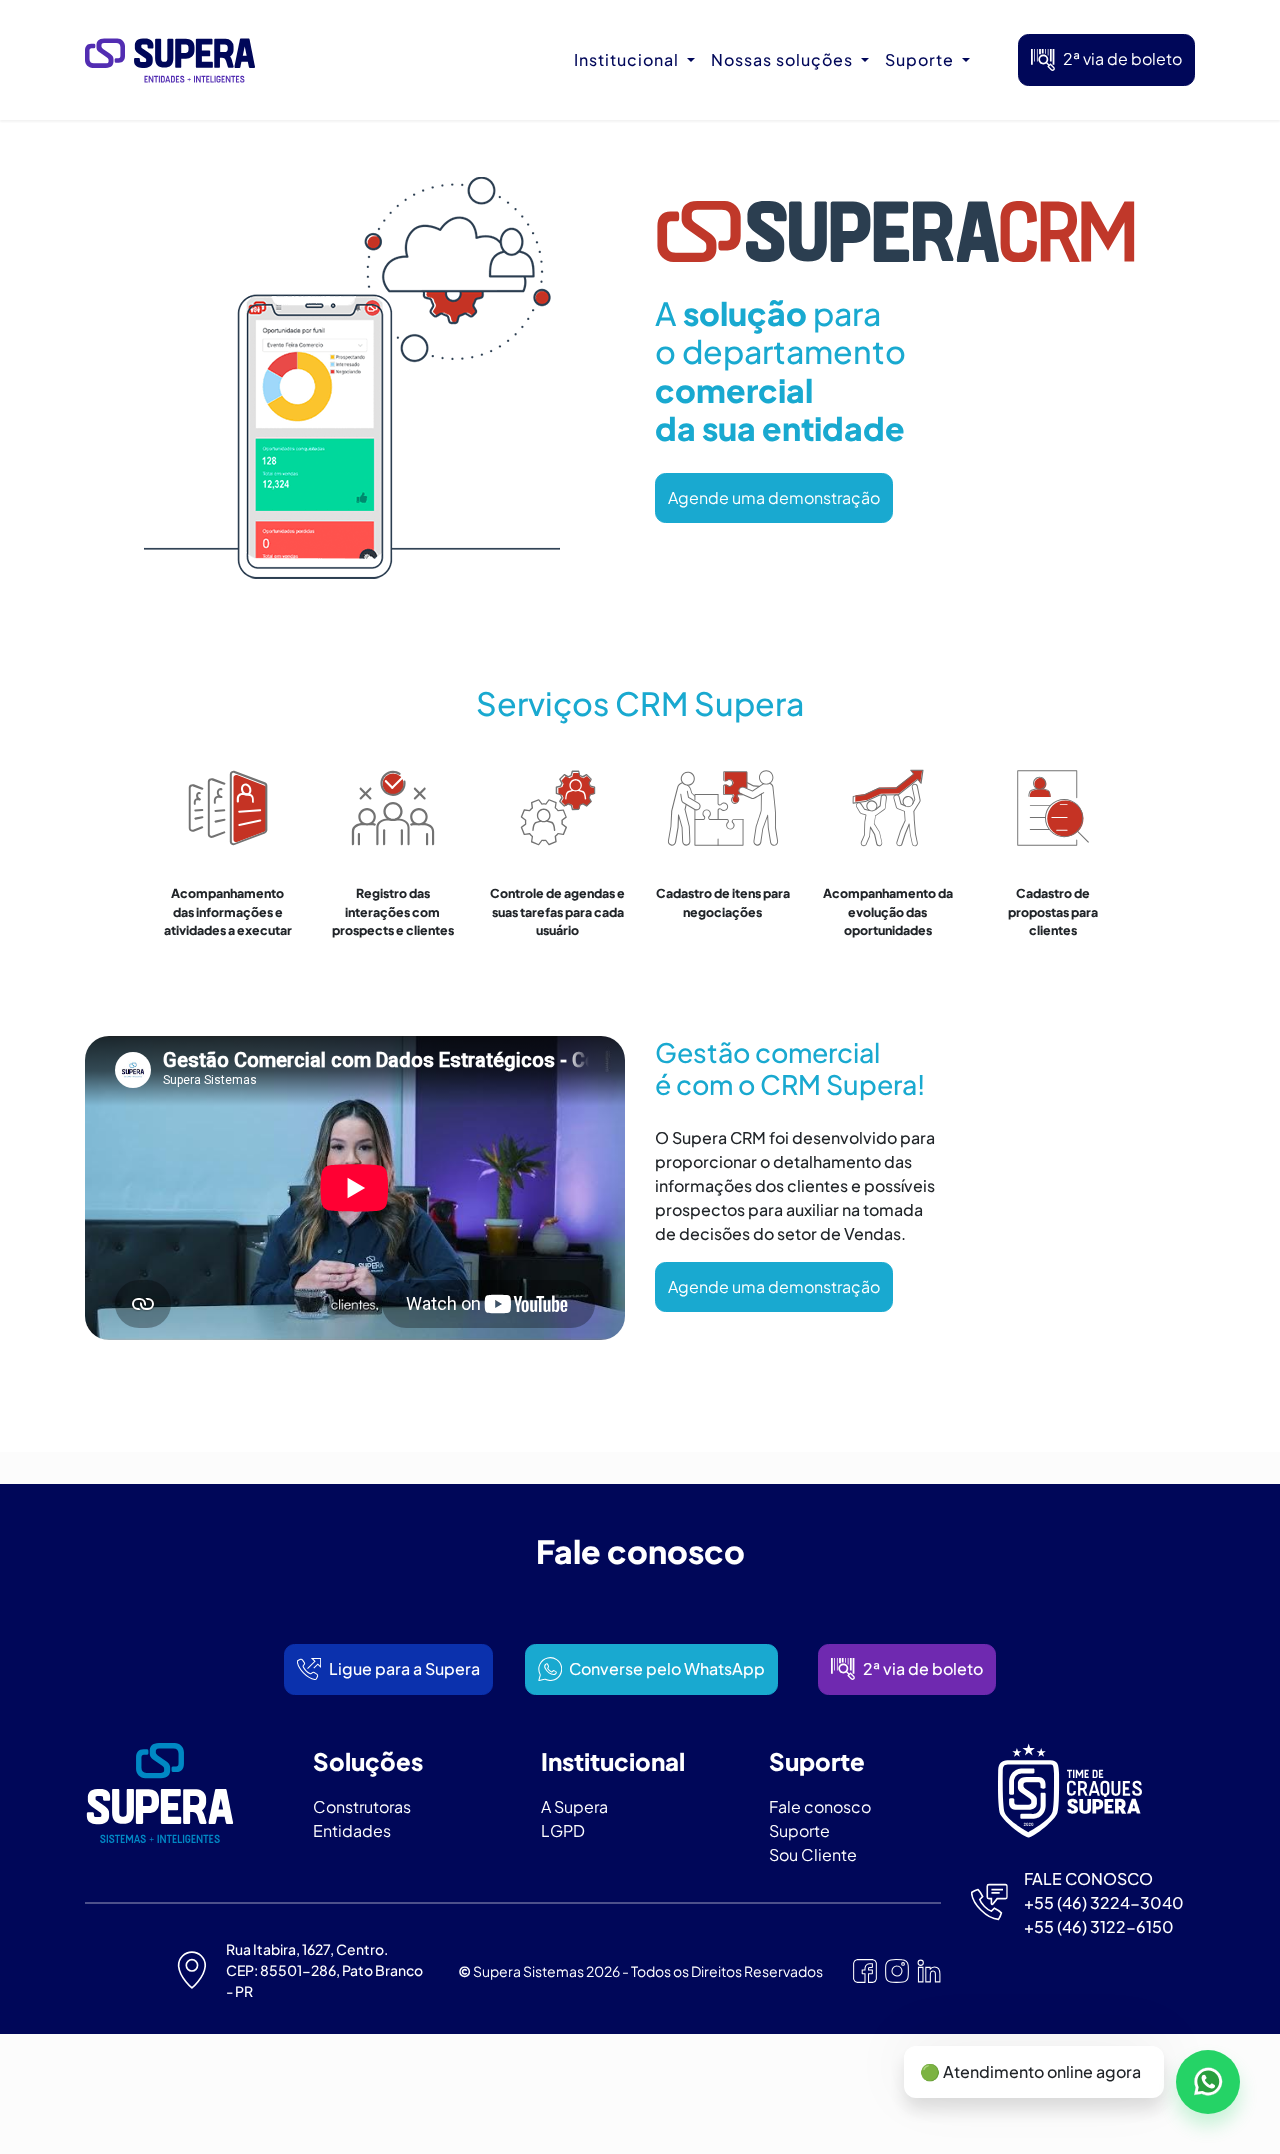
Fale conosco (820, 1806)
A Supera (574, 1806)
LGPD (563, 1830)
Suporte (799, 1830)
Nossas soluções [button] (784, 59)
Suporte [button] (921, 59)
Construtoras (362, 1806)
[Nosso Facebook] (865, 1971)
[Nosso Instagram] (897, 1971)
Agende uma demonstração (774, 497)
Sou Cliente (813, 1854)
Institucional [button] (628, 59)
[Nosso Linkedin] (929, 1971)
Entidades (352, 1830)
